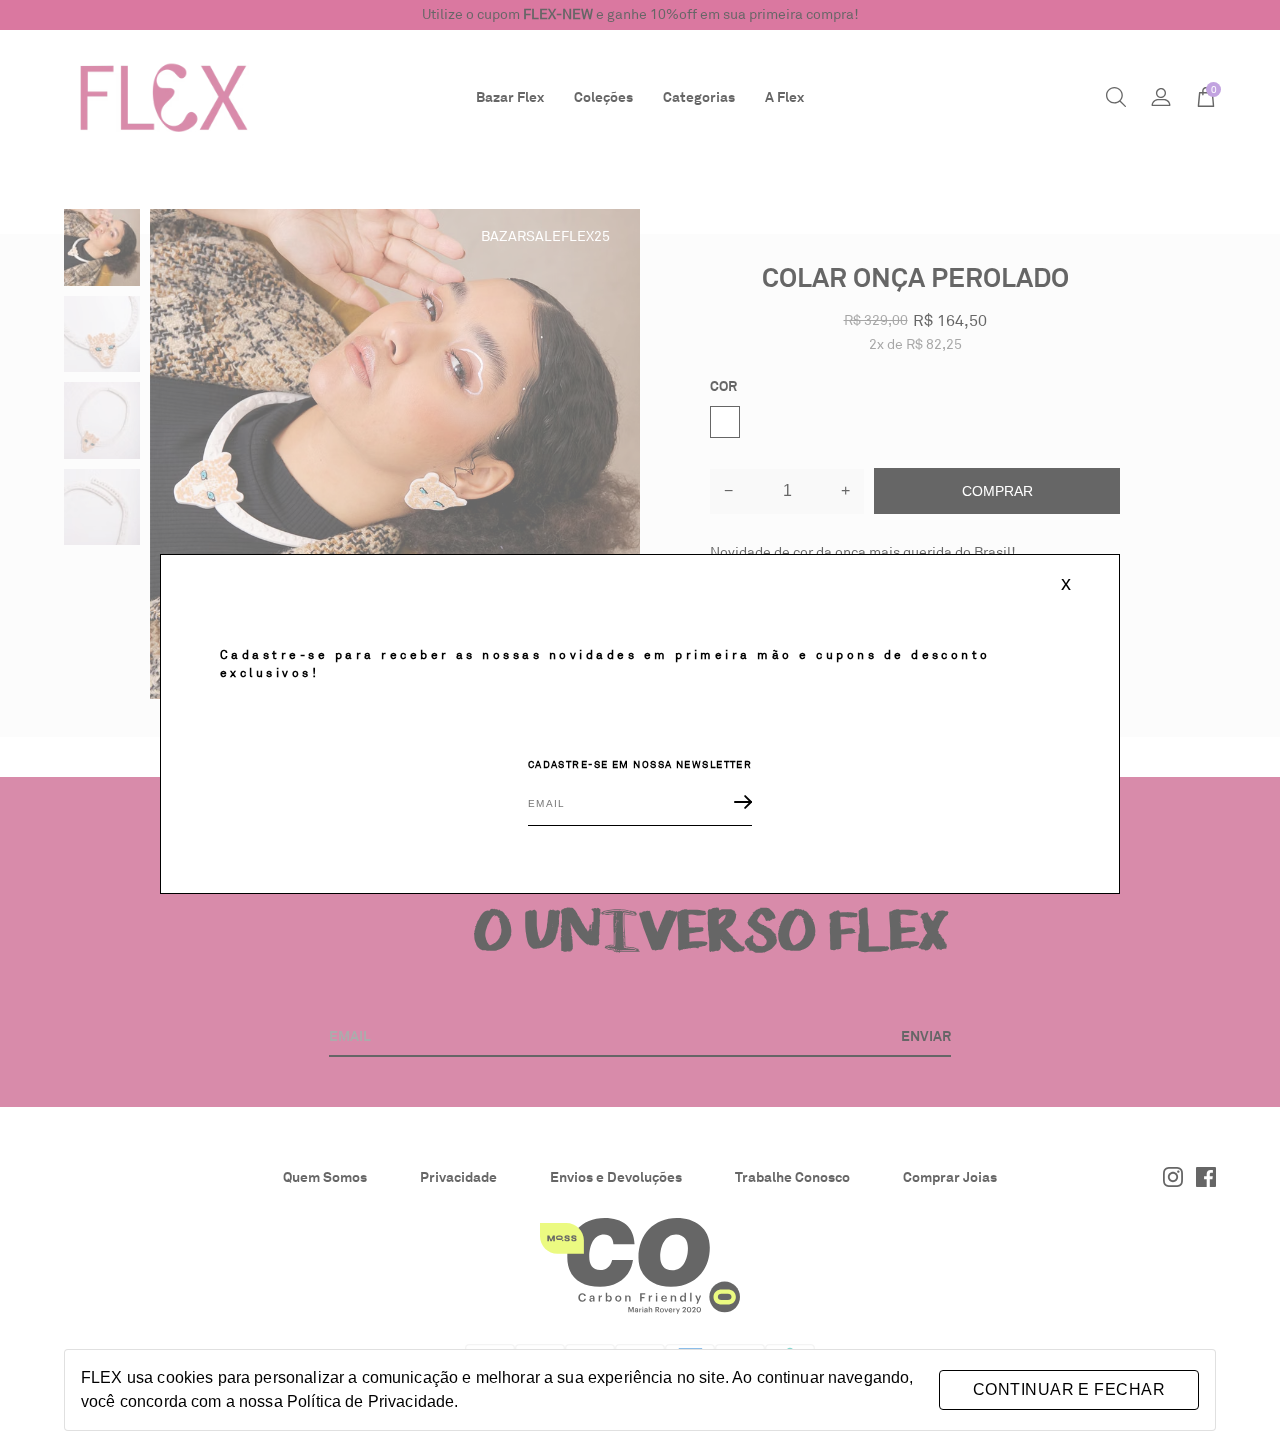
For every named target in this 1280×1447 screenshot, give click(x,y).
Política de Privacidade (370, 1401)
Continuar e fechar (1069, 1389)
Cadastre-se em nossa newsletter (640, 765)
